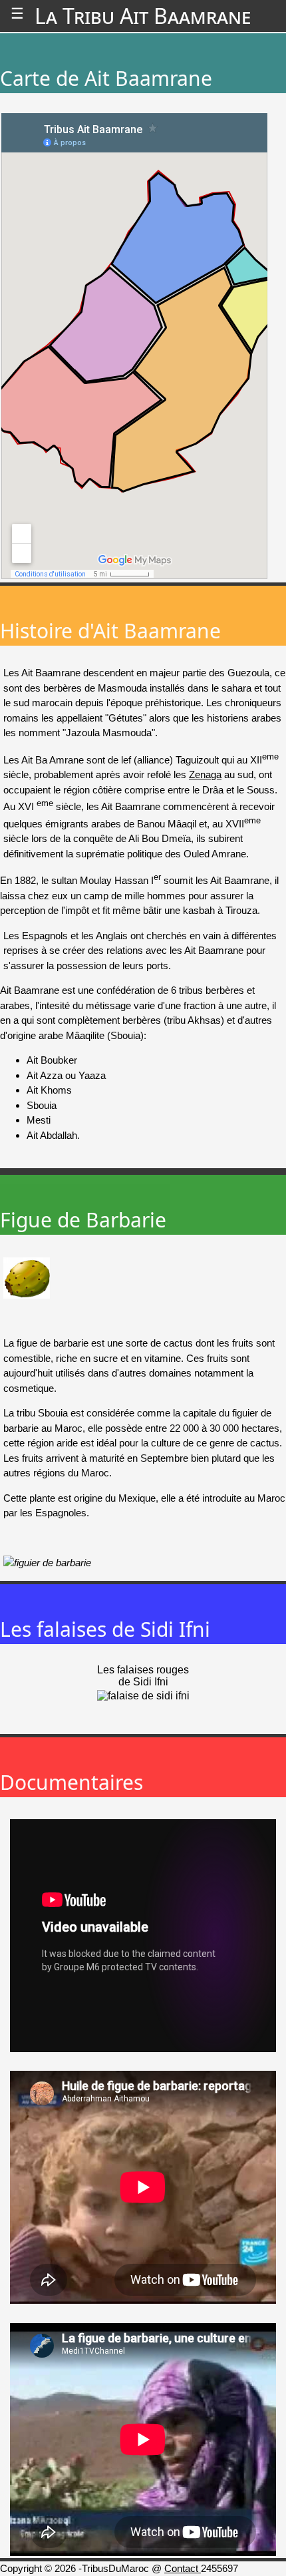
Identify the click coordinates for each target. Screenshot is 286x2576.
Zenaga (205, 774)
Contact (183, 2568)
